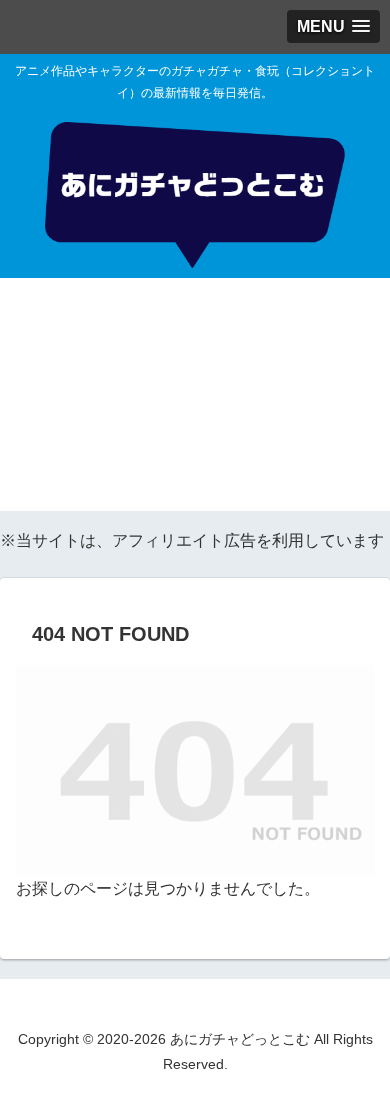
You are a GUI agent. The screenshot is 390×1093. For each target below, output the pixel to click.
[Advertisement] (195, 399)
